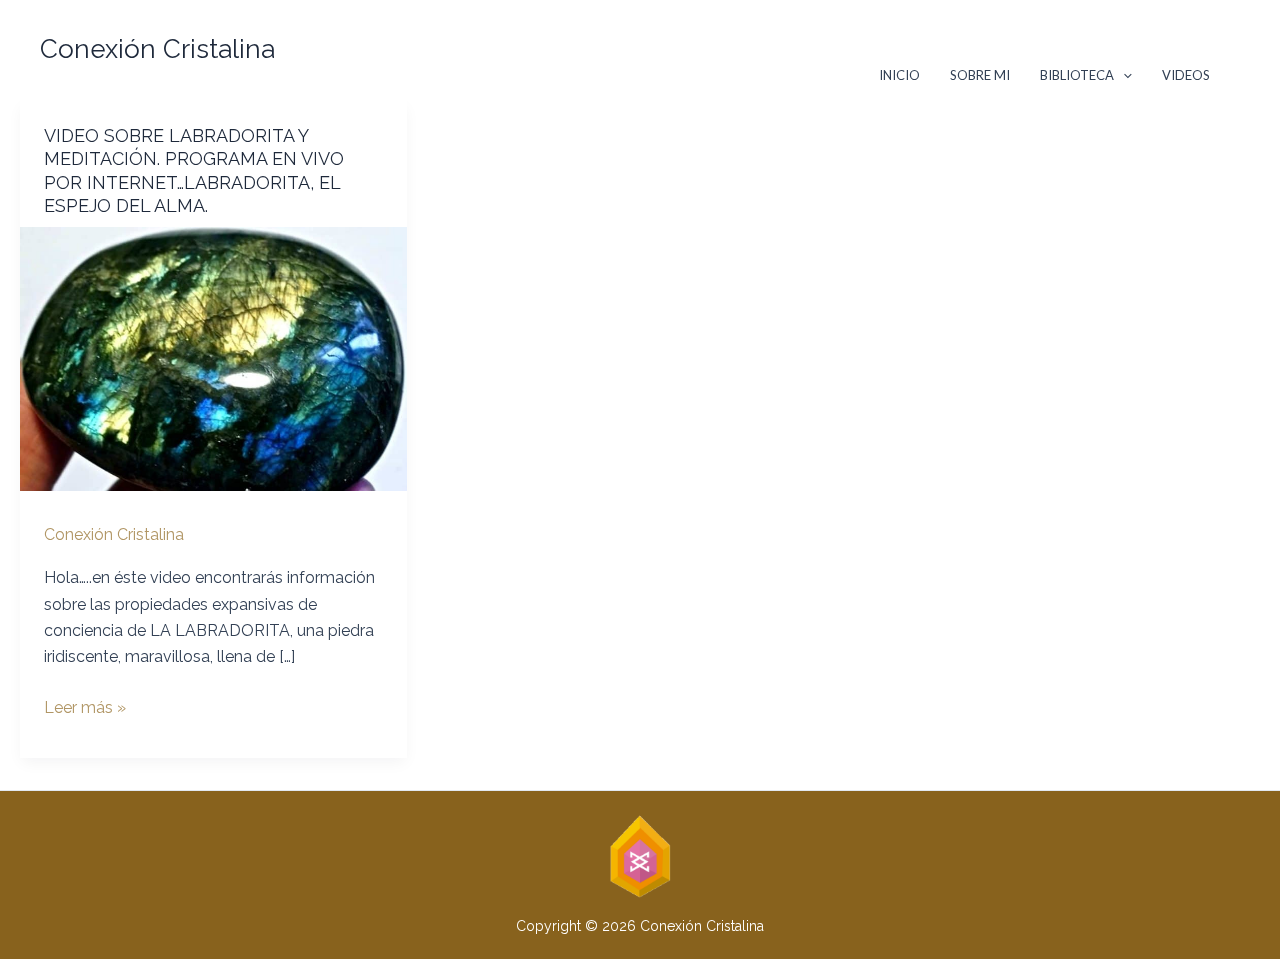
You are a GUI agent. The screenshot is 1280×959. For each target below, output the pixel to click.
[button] (639, 50)
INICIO (899, 75)
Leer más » (85, 709)
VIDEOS (1186, 75)
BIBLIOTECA (1077, 75)
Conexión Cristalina (157, 49)
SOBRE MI (980, 75)
